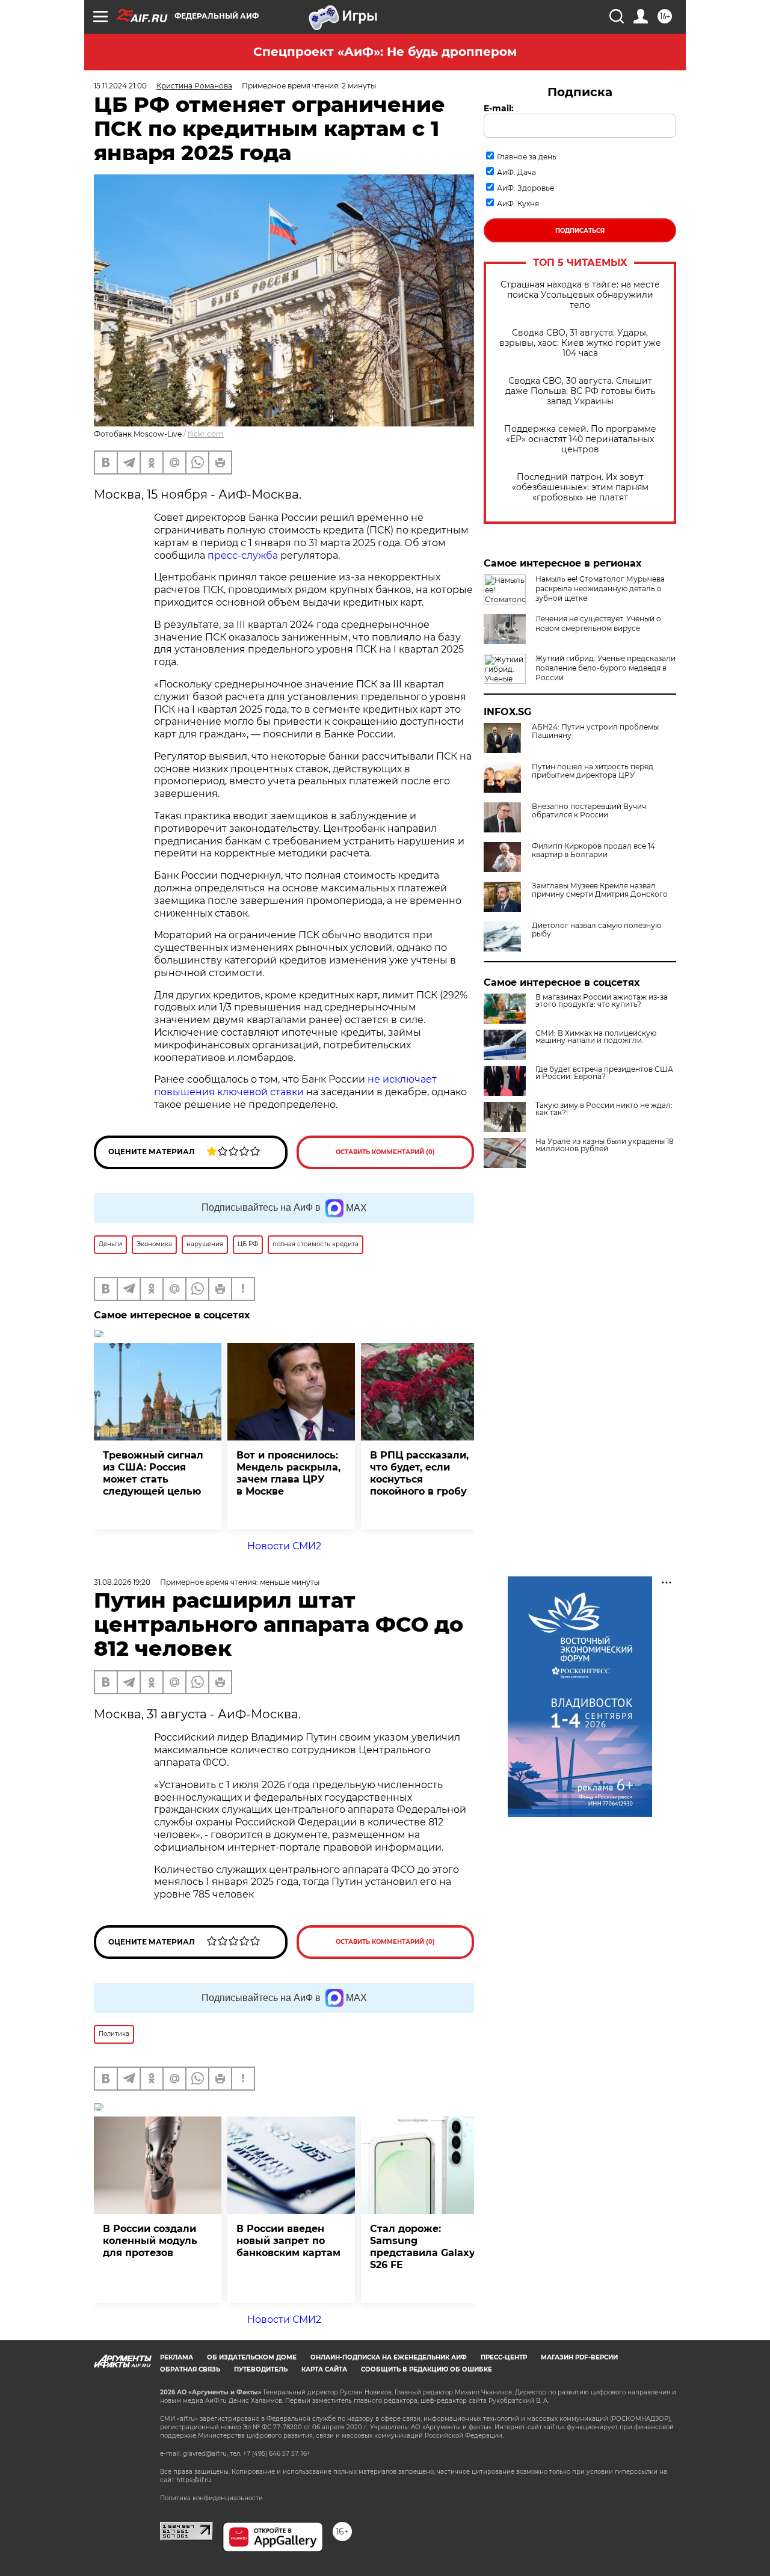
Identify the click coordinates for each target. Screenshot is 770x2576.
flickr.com (206, 434)
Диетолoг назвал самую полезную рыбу (596, 930)
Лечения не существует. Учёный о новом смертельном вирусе (598, 623)
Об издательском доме (252, 2357)
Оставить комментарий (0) (385, 1152)
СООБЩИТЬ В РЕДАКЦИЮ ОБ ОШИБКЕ (427, 2369)
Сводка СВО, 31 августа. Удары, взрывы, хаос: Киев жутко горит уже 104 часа (580, 343)
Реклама (177, 2357)
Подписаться (580, 231)
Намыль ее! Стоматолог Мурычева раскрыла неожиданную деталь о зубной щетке (600, 589)
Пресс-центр (504, 2357)
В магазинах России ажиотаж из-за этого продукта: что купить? (602, 1001)
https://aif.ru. (194, 2480)
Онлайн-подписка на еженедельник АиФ (389, 2357)
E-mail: (499, 108)
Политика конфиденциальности (211, 2498)
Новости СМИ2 (284, 1546)
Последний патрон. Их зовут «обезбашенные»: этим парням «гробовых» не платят (580, 487)
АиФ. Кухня (518, 204)
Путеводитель (261, 2369)
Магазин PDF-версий (579, 2357)
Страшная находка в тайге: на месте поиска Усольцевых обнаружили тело (580, 295)
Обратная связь (190, 2369)
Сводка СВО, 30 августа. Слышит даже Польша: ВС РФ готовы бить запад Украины (580, 391)
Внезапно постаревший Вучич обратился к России (589, 811)
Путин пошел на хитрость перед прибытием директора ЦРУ (593, 771)
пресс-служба (243, 555)
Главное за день (527, 157)
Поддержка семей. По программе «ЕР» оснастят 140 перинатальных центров (580, 439)
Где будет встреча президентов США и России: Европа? (604, 1073)
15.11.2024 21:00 (120, 86)
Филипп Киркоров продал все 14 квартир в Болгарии (593, 850)
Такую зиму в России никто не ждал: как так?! (604, 1109)
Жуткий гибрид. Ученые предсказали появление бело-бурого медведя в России (605, 668)
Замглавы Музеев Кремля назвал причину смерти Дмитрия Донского (600, 890)
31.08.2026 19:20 (122, 1582)
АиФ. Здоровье (525, 188)
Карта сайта (324, 2369)
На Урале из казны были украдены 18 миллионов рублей (605, 1145)
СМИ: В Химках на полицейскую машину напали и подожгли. (596, 1037)
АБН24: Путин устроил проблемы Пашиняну (595, 731)
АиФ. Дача (516, 172)
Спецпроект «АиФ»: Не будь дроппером (385, 52)
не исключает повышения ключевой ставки (295, 1086)
